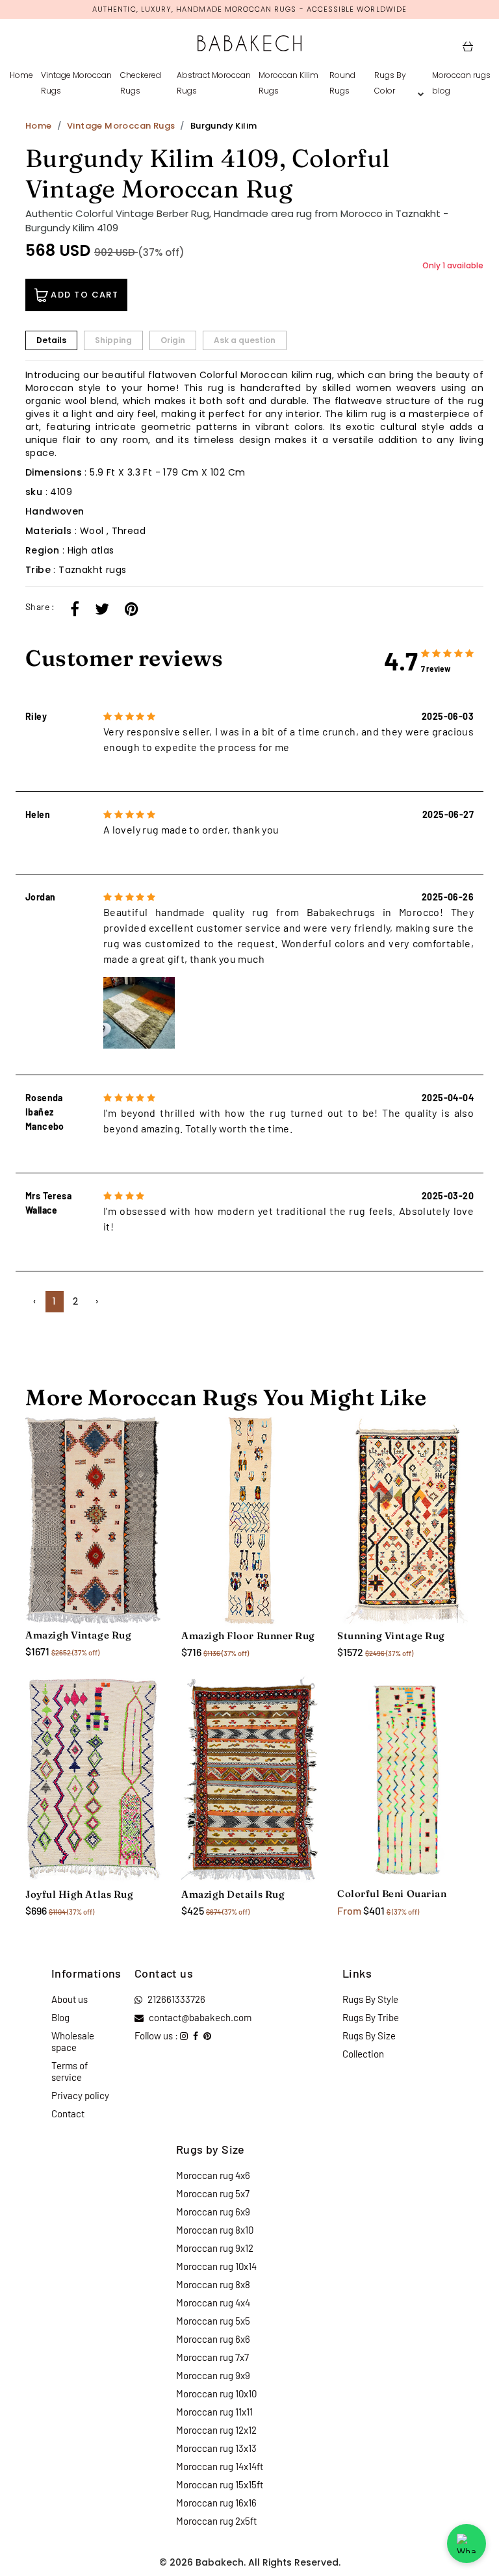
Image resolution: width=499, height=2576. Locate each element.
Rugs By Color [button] (390, 83)
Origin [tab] (173, 340)
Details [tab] (51, 340)
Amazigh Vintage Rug (78, 1635)
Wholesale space (73, 2041)
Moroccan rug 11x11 (214, 2412)
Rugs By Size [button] (369, 2035)
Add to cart (83, 295)
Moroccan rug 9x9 (213, 2375)
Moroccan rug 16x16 (216, 2503)
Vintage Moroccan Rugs (76, 83)
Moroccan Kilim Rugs (288, 83)
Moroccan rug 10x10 (216, 2393)
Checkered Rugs (141, 83)
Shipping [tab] (113, 340)
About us (70, 1999)
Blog (60, 2017)
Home (21, 75)
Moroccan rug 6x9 (213, 2212)
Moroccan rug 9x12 (215, 2248)
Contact (68, 2113)
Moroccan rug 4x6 (213, 2175)
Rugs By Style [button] (370, 1999)
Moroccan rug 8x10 (215, 2230)
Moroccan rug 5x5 (213, 2321)
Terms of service (70, 2071)
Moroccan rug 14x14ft (220, 2466)
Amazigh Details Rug (233, 1894)
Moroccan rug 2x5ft (216, 2521)
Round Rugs (342, 83)
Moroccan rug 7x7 (212, 2357)
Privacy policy (80, 2095)
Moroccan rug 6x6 (213, 2339)
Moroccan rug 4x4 (213, 2302)
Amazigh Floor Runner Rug (248, 1636)
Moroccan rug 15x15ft (220, 2484)
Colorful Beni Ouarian (392, 1894)
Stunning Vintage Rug (391, 1636)
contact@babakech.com (200, 2017)
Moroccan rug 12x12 (216, 2430)
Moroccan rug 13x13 (216, 2448)
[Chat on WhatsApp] (467, 2544)
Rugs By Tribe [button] (371, 2017)
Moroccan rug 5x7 (213, 2193)
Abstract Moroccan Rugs (214, 83)
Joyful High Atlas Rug (79, 1894)
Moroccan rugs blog (461, 83)
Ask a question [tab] (245, 340)
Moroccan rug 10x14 (216, 2266)
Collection (363, 2054)
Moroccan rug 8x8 (213, 2284)
